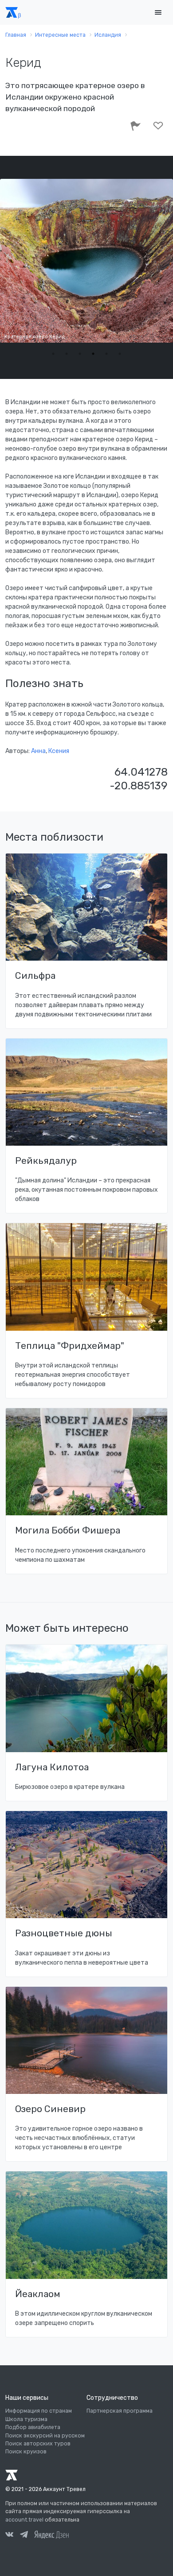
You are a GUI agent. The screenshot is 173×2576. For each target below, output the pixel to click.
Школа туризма (26, 2419)
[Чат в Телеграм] (24, 2536)
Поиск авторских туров (38, 2444)
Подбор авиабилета (33, 2427)
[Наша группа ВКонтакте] (9, 2536)
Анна (38, 751)
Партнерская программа (120, 2411)
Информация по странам (39, 2411)
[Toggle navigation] (158, 13)
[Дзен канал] (51, 2534)
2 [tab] (67, 354)
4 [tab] (93, 354)
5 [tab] (106, 354)
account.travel (24, 2520)
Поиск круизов (26, 2452)
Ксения (59, 751)
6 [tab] (120, 354)
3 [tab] (80, 354)
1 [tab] (53, 354)
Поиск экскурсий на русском (45, 2436)
